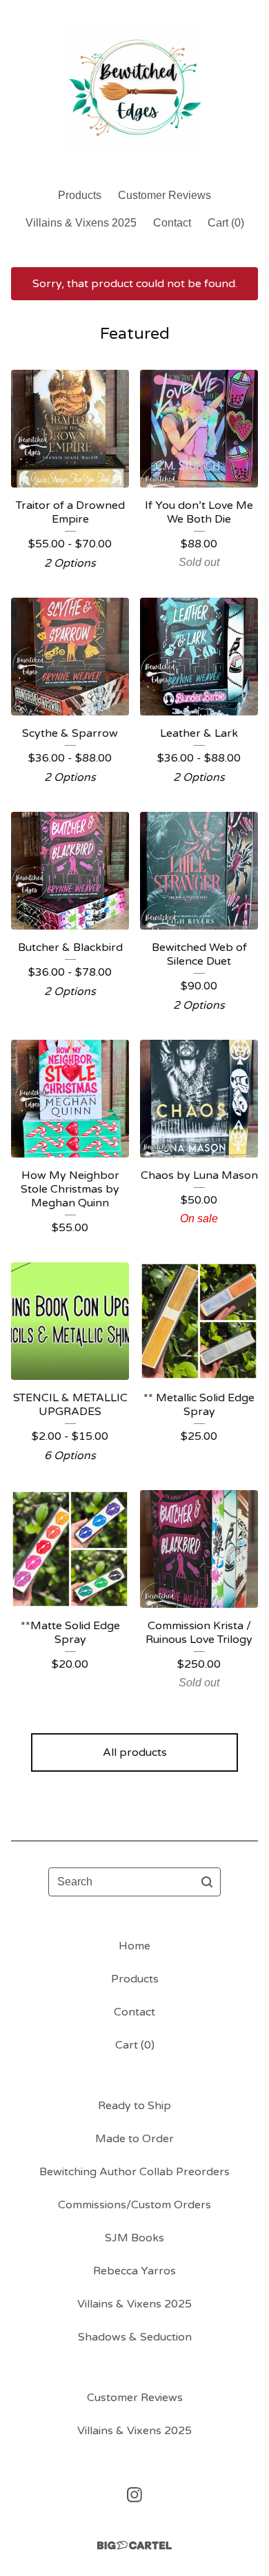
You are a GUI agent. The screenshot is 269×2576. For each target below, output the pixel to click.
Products (80, 195)
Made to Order (134, 2139)
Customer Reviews (165, 195)
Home (134, 1946)
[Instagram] (134, 2495)
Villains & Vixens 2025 (81, 223)
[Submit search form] (207, 1882)
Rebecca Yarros (134, 2271)
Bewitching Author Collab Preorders (134, 2172)
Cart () (226, 223)
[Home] (135, 88)
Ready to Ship (134, 2106)
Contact (172, 223)
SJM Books (134, 2238)
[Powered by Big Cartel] (134, 2545)
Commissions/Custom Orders (134, 2205)
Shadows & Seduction (135, 2337)
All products (135, 1752)
